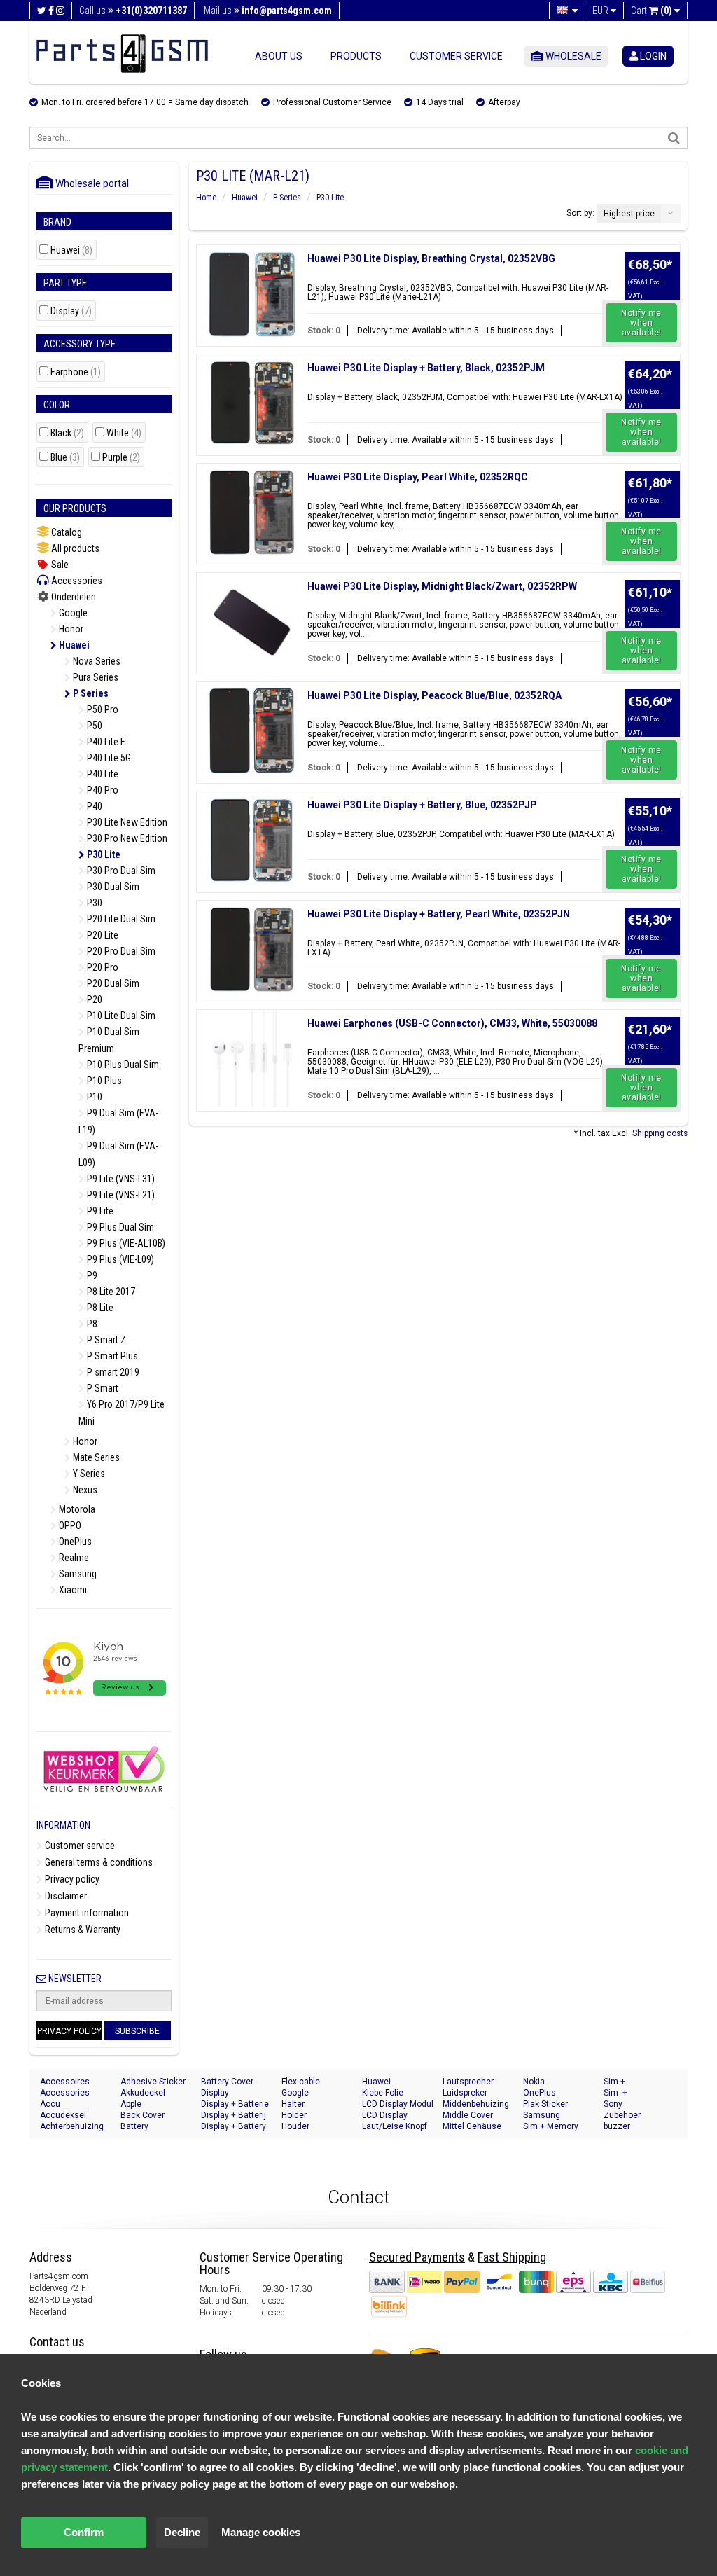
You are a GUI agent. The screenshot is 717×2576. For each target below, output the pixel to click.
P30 (93, 903)
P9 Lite (99, 1211)
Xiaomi (72, 1590)
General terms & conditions (98, 1862)
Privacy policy (71, 1879)
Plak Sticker (545, 2104)
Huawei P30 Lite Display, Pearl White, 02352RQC (418, 477)
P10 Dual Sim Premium (109, 1040)
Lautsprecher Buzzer (468, 2082)
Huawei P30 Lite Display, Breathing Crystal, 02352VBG (431, 258)
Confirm (84, 2532)
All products (74, 548)
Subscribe (137, 2031)
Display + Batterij (234, 2115)
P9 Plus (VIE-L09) (119, 1259)
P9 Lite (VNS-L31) (120, 1179)
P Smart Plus (111, 1356)
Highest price (629, 214)
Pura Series (95, 677)
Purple (121, 458)
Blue (65, 458)
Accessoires (65, 2082)
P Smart (102, 1388)
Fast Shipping (512, 2257)
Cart (652, 11)
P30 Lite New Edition (126, 822)
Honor (70, 629)
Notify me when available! (641, 323)
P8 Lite (99, 1308)
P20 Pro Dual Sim (120, 951)
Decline (182, 2532)
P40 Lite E (105, 742)
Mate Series (95, 1457)
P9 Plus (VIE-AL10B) (125, 1243)
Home (206, 198)
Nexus (84, 1490)
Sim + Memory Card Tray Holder (555, 2127)
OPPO (69, 1525)
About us (279, 56)
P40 (93, 806)
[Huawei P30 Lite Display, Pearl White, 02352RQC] (252, 512)
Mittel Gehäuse (472, 2126)
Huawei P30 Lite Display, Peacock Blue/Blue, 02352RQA (434, 695)
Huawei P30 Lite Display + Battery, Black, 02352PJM (426, 368)
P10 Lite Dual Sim (120, 1016)
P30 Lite (103, 854)
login (652, 56)
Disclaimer (65, 1896)
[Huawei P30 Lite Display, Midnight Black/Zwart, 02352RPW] (252, 622)
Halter (293, 2104)
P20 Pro (102, 967)
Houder (295, 2126)
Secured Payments (417, 2257)
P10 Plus (103, 1081)
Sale (59, 565)
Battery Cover (227, 2082)
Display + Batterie (235, 2104)
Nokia (534, 2082)
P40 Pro (102, 790)
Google (72, 613)
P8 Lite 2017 (110, 1292)
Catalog (65, 532)
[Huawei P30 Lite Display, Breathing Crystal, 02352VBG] (252, 294)
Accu (50, 2104)
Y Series (88, 1474)
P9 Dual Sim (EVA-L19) (118, 1121)
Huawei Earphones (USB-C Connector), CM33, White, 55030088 (452, 1023)
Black (67, 433)
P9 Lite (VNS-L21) (120, 1195)
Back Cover (142, 2115)
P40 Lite (102, 774)
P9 (91, 1275)
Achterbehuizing (72, 2126)
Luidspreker (465, 2093)
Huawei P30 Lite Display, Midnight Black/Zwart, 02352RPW (442, 586)
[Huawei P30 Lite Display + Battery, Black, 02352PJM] (252, 403)
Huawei (71, 250)
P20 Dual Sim (112, 983)
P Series (90, 693)
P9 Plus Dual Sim (119, 1227)
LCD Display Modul (398, 2104)
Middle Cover (468, 2115)
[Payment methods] (517, 2281)
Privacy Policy (69, 2031)
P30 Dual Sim (112, 887)
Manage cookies (261, 2532)
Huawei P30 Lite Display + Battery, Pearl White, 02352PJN (439, 914)
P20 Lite (102, 935)
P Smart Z (105, 1340)
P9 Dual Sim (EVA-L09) (118, 1154)
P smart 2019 (112, 1372)
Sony (613, 2104)
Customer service (456, 56)
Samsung (77, 1574)
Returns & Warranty (82, 1930)
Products (356, 56)
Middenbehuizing (476, 2104)
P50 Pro (102, 709)
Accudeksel (63, 2115)
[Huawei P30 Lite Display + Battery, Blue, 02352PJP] (252, 840)
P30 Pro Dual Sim (120, 871)
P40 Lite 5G (108, 758)
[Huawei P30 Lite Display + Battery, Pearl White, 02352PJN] (252, 949)
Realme (73, 1558)
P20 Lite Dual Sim (120, 919)
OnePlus (74, 1542)
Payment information (86, 1913)
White (124, 433)
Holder (294, 2115)
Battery (134, 2126)
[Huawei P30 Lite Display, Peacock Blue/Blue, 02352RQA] (252, 731)
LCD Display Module (385, 2115)
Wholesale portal (89, 183)
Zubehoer (622, 2115)
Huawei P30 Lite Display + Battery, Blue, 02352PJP (422, 805)
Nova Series (96, 661)
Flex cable (301, 2082)
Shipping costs (660, 1133)
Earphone (76, 372)
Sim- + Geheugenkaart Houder (633, 2093)
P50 (93, 726)
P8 (91, 1324)
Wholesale (572, 56)
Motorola (76, 1509)
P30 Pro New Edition (126, 838)
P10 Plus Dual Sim (122, 1065)
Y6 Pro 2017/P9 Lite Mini (121, 1413)
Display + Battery (234, 2126)
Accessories (76, 581)
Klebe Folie (383, 2093)
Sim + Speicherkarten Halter (633, 2082)
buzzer (617, 2126)
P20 (93, 999)
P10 (93, 1097)
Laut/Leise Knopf (395, 2126)
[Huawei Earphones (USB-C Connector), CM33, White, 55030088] (252, 1059)
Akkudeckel (143, 2093)
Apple (131, 2104)
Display (71, 311)
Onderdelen (72, 597)
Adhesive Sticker (153, 2082)
